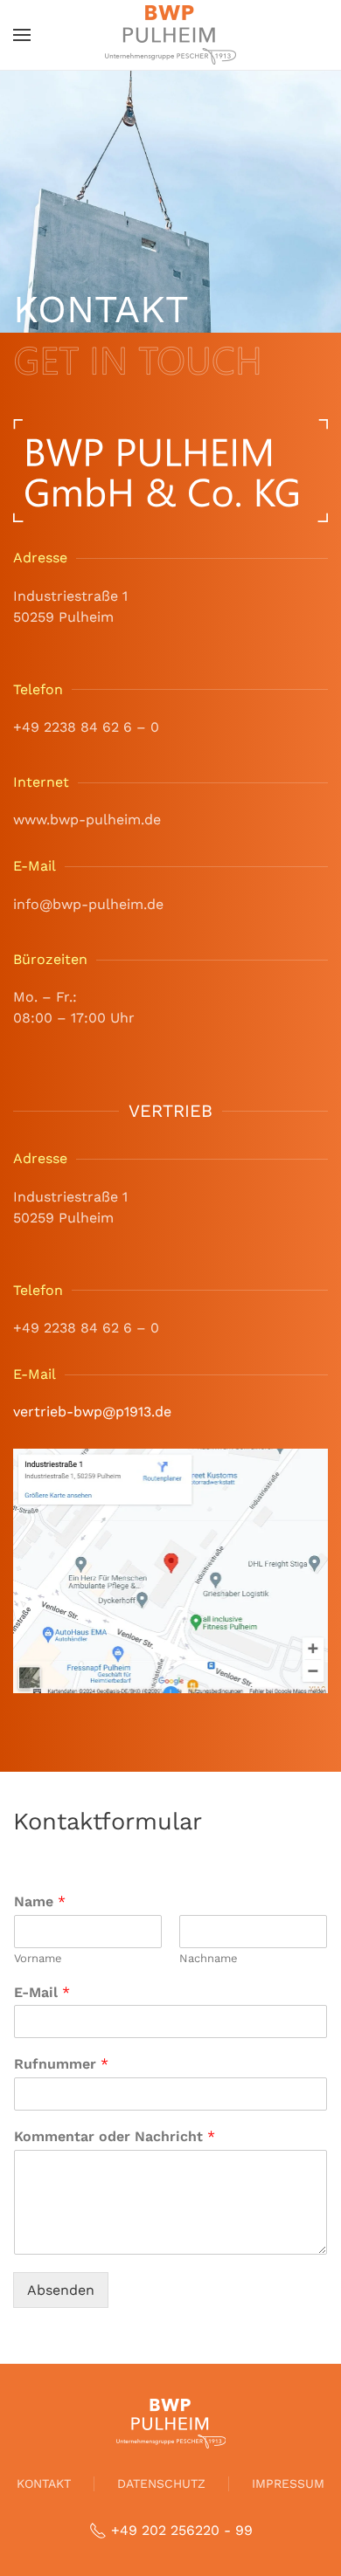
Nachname (209, 1958)
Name (40, 1901)
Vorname (38, 1958)
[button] (22, 35)
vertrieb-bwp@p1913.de (92, 1412)
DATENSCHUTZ (161, 2483)
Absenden (61, 2290)
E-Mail (42, 1992)
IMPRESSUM (288, 2483)
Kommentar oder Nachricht (115, 2136)
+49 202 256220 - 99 (182, 2530)
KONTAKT (44, 2483)
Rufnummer (61, 2064)
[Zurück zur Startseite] (170, 35)
